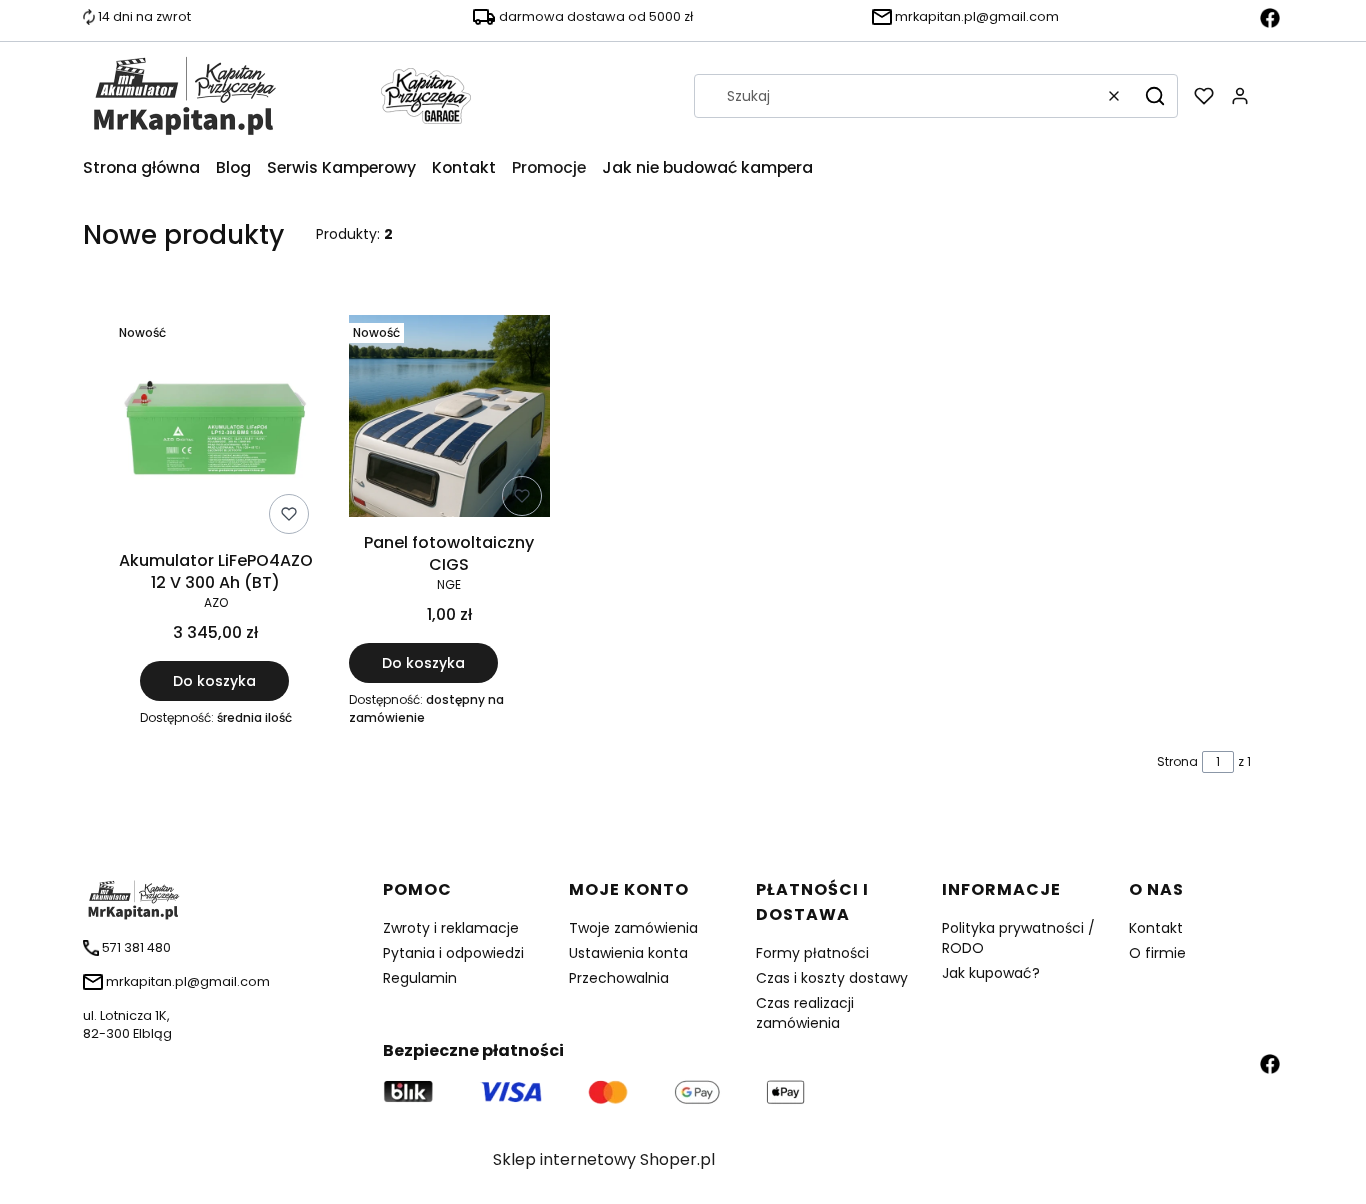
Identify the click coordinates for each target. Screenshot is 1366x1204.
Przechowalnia (619, 978)
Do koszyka (214, 681)
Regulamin (420, 978)
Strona (1177, 761)
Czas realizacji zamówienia (805, 1013)
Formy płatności (812, 953)
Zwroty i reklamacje (451, 928)
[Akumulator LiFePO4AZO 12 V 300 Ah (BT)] (216, 428)
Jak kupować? (991, 973)
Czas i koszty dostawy (832, 978)
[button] (1155, 96)
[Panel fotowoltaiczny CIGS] (450, 419)
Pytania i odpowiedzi (453, 953)
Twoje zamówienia (633, 928)
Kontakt (1156, 928)
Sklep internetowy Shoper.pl (604, 1159)
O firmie (1157, 953)
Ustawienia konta (628, 953)
